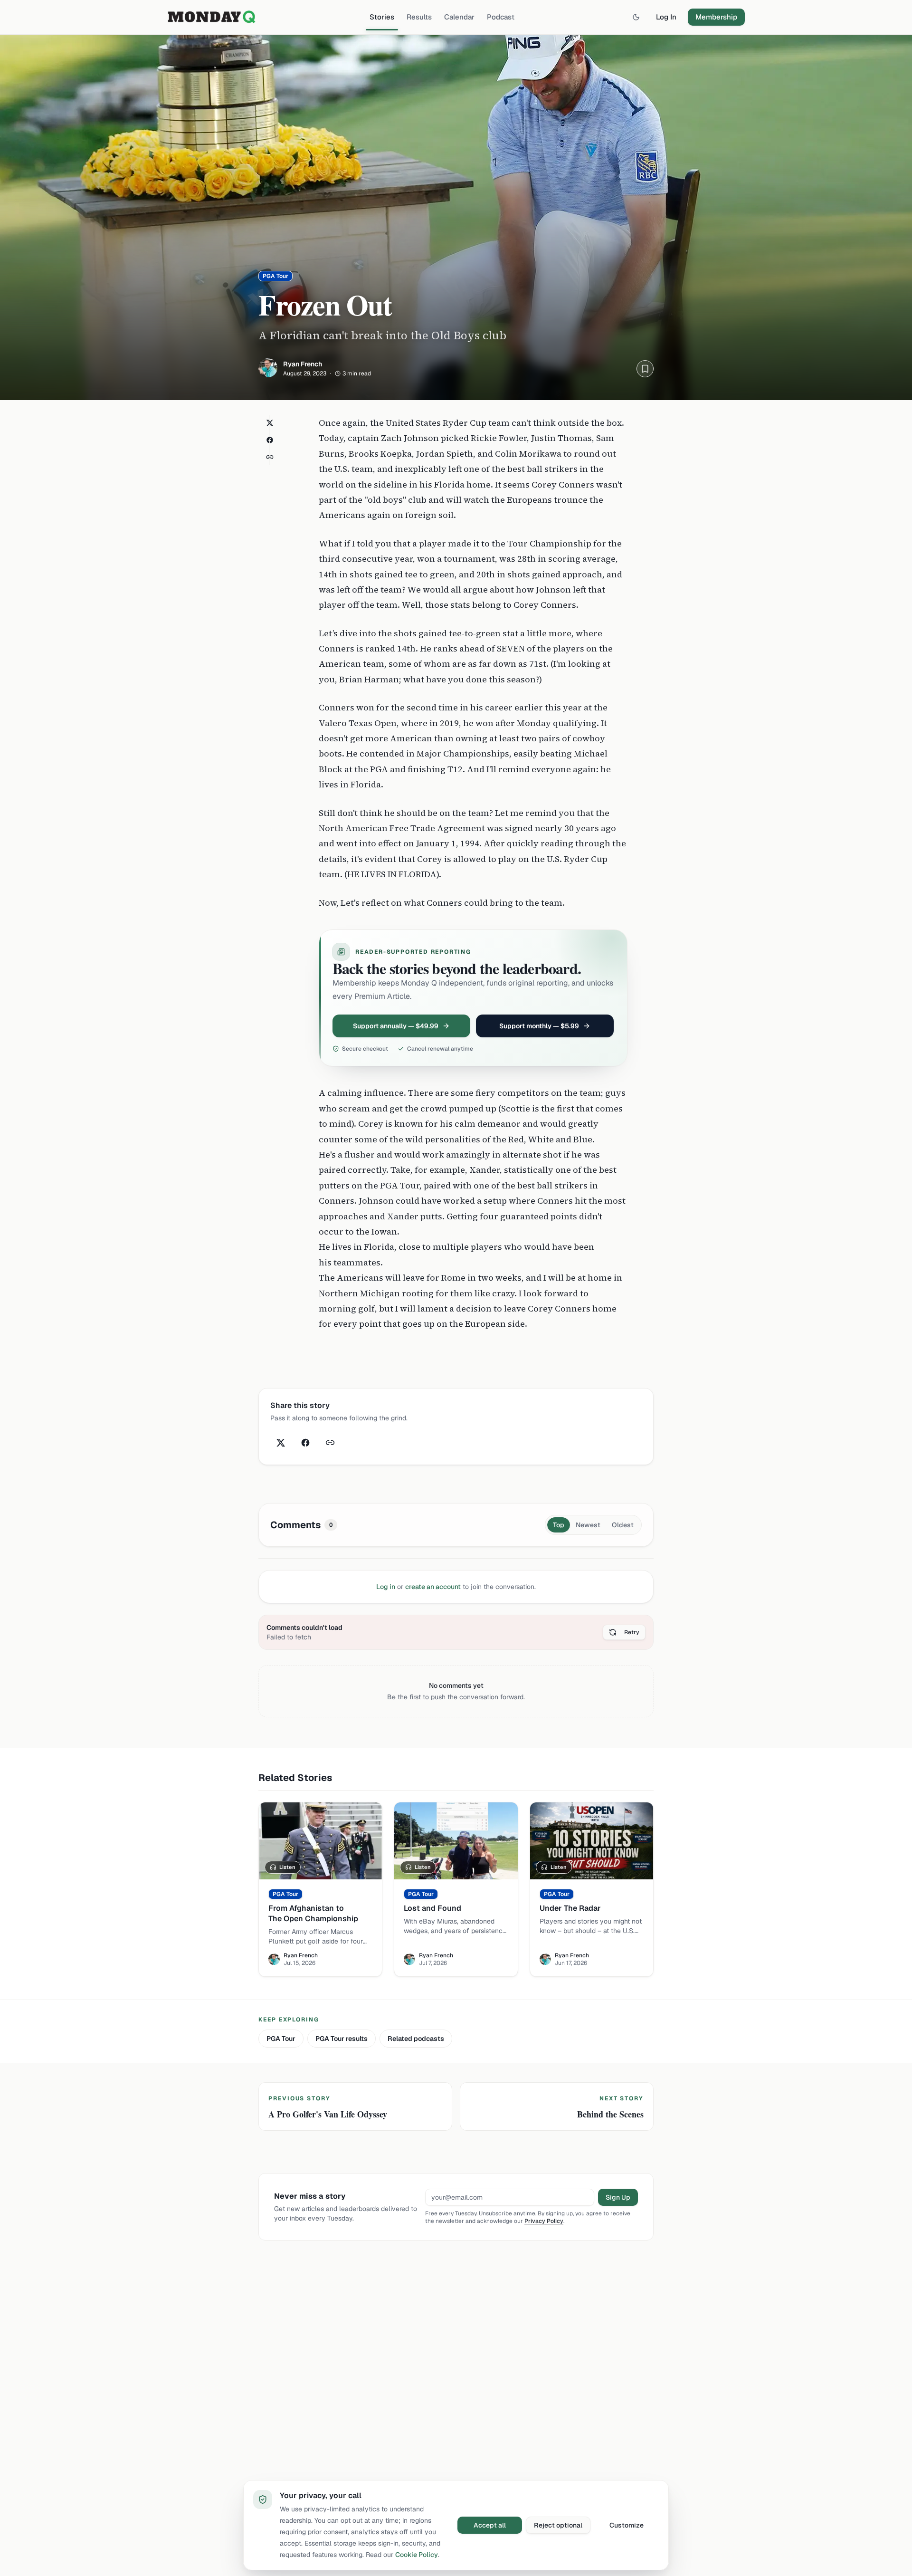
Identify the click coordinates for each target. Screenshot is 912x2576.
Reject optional (558, 2525)
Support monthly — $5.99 (539, 1026)
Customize (627, 2525)
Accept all (490, 2525)
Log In (666, 17)
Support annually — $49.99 (396, 1026)
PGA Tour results (342, 2039)
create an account (433, 1587)
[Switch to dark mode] (636, 17)
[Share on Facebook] (270, 440)
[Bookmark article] (645, 369)
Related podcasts (416, 2039)
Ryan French (303, 364)
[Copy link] (270, 457)
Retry (632, 1632)
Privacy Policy (544, 2221)
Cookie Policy (417, 2555)
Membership (716, 17)
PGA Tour (281, 2039)
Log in (386, 1587)
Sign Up (618, 2197)
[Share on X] (270, 423)
